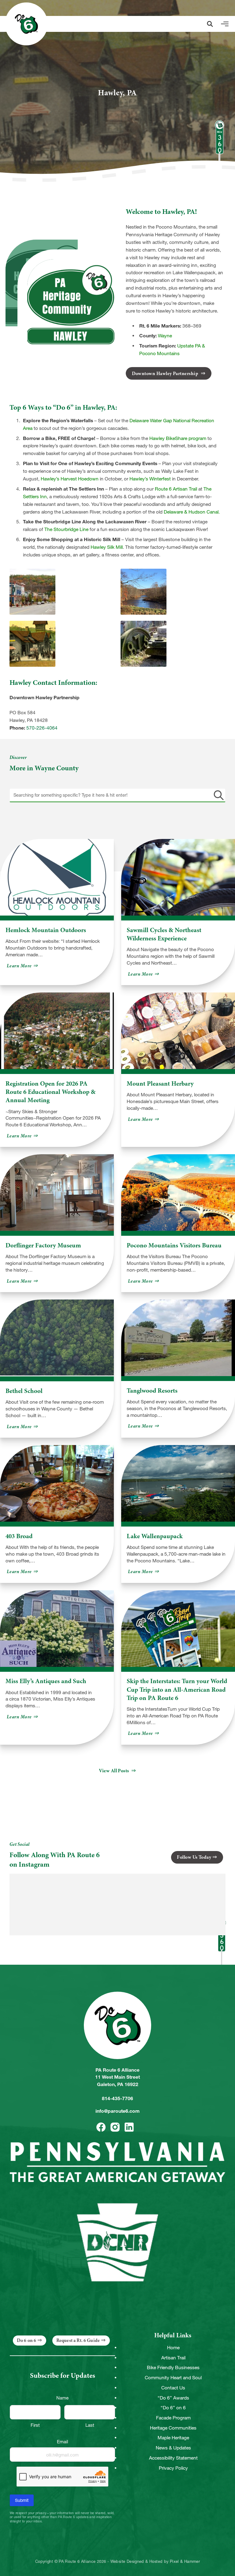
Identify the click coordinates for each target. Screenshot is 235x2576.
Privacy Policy (173, 2468)
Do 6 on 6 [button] (26, 2340)
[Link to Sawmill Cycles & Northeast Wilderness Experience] (178, 877)
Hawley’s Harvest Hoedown (70, 479)
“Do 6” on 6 (173, 2408)
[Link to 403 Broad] (57, 1483)
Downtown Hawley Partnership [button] (166, 374)
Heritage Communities (173, 2428)
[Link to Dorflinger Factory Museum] (57, 1193)
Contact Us (173, 2388)
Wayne (165, 336)
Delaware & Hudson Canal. (192, 512)
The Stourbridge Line (66, 529)
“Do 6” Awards (173, 2398)
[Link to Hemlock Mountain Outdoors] (57, 877)
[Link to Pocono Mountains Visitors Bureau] (178, 1193)
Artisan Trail (173, 2358)
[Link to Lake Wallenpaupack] (178, 1483)
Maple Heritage (173, 2438)
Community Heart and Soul (173, 2378)
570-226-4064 (42, 728)
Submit (22, 2500)
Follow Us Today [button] (194, 1857)
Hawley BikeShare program (178, 438)
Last (90, 2425)
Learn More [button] (23, 966)
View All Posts (114, 1771)
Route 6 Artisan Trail (176, 489)
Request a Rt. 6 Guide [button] (78, 2340)
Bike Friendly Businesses (173, 2367)
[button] (210, 24)
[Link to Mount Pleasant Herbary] (178, 1031)
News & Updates (173, 2448)
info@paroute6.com (117, 2111)
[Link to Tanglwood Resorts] (178, 1338)
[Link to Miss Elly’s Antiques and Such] (57, 1629)
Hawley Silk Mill (107, 547)
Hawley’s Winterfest (150, 479)
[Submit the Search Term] (218, 795)
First (35, 2425)
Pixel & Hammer (185, 2562)
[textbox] (118, 795)
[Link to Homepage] (26, 24)
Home (173, 2348)
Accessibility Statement (173, 2458)
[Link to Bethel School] (57, 1338)
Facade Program (173, 2418)
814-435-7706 (117, 2098)
